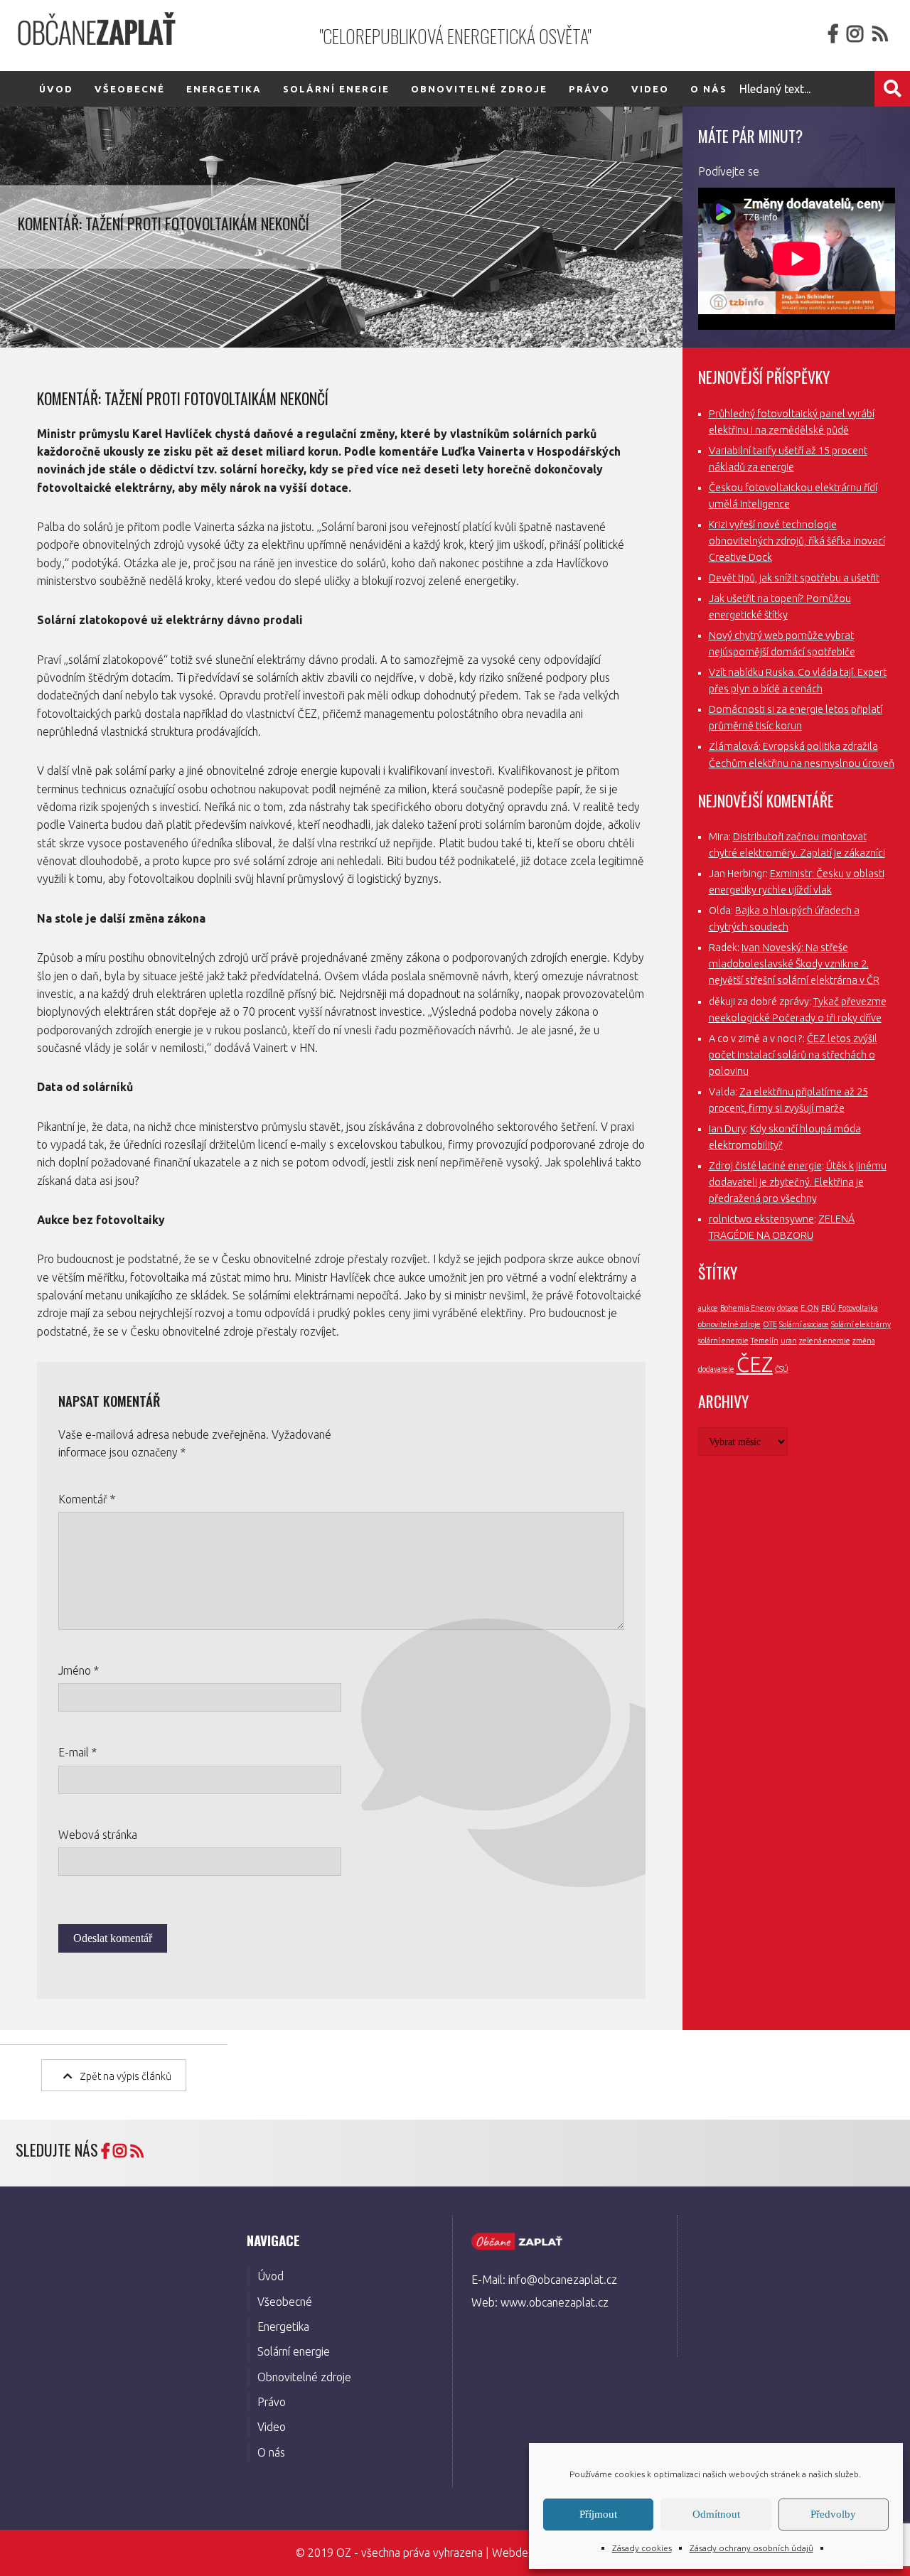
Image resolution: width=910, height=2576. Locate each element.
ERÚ (829, 1308)
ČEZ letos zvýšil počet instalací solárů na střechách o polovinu (793, 1055)
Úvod (56, 89)
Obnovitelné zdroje (479, 89)
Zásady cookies (642, 2548)
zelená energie (825, 1341)
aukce (708, 1308)
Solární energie (336, 89)
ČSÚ (782, 1369)
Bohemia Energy (748, 1308)
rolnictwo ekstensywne (761, 1219)
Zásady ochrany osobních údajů (751, 2548)
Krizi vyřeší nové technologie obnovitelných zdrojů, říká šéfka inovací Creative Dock (797, 541)
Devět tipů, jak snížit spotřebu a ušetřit (794, 578)
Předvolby (833, 2514)
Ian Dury (727, 1129)
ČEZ (755, 1364)
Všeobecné (130, 89)
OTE (770, 1324)
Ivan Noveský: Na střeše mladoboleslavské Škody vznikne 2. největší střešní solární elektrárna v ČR (794, 964)
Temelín (765, 1341)
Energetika (224, 89)
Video (650, 89)
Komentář (87, 1499)
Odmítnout (716, 2514)
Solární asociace (804, 1324)
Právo (589, 89)
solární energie (723, 1341)
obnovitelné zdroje (729, 1324)
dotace (788, 1308)
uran (789, 1341)
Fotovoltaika (858, 1308)
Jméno (79, 1670)
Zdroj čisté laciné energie (765, 1166)
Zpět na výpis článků (125, 2076)
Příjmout (598, 2514)
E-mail (77, 1752)
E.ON (810, 1308)
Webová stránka (98, 1835)
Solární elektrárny (861, 1324)
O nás (271, 2452)
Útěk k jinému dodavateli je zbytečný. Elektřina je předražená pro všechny (798, 1182)
